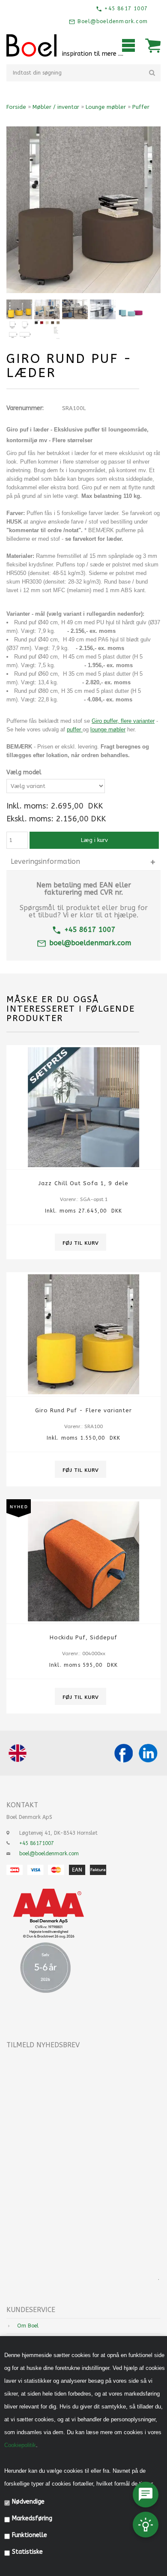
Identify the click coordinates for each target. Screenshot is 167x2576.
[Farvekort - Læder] (47, 329)
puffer (75, 729)
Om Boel (28, 2326)
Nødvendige (28, 2502)
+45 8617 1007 (125, 9)
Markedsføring (32, 2518)
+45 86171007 (37, 1843)
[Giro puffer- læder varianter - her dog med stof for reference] (19, 309)
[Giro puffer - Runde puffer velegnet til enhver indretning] (47, 309)
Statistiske (27, 2552)
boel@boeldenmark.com (90, 943)
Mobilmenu (128, 45)
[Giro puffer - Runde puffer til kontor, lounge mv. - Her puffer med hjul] (103, 309)
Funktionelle (30, 2535)
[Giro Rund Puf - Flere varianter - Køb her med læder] (131, 309)
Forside (16, 107)
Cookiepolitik (20, 2445)
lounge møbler (108, 729)
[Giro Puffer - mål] (19, 329)
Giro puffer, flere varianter (123, 721)
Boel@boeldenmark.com (112, 21)
